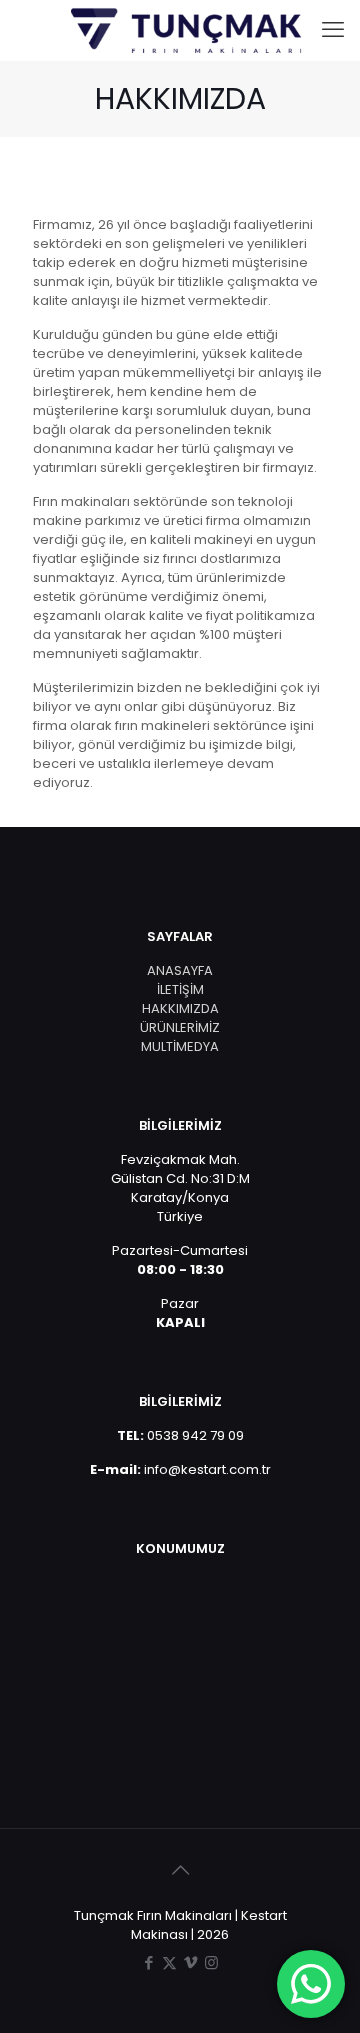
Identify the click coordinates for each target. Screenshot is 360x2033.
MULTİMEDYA (180, 1046)
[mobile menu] (333, 30)
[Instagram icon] (211, 1962)
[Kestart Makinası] (187, 30)
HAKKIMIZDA (180, 1008)
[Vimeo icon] (190, 1962)
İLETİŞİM (180, 989)
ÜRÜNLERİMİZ (180, 1027)
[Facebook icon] (148, 1962)
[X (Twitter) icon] (169, 1962)
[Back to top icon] (180, 1870)
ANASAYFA (180, 970)
